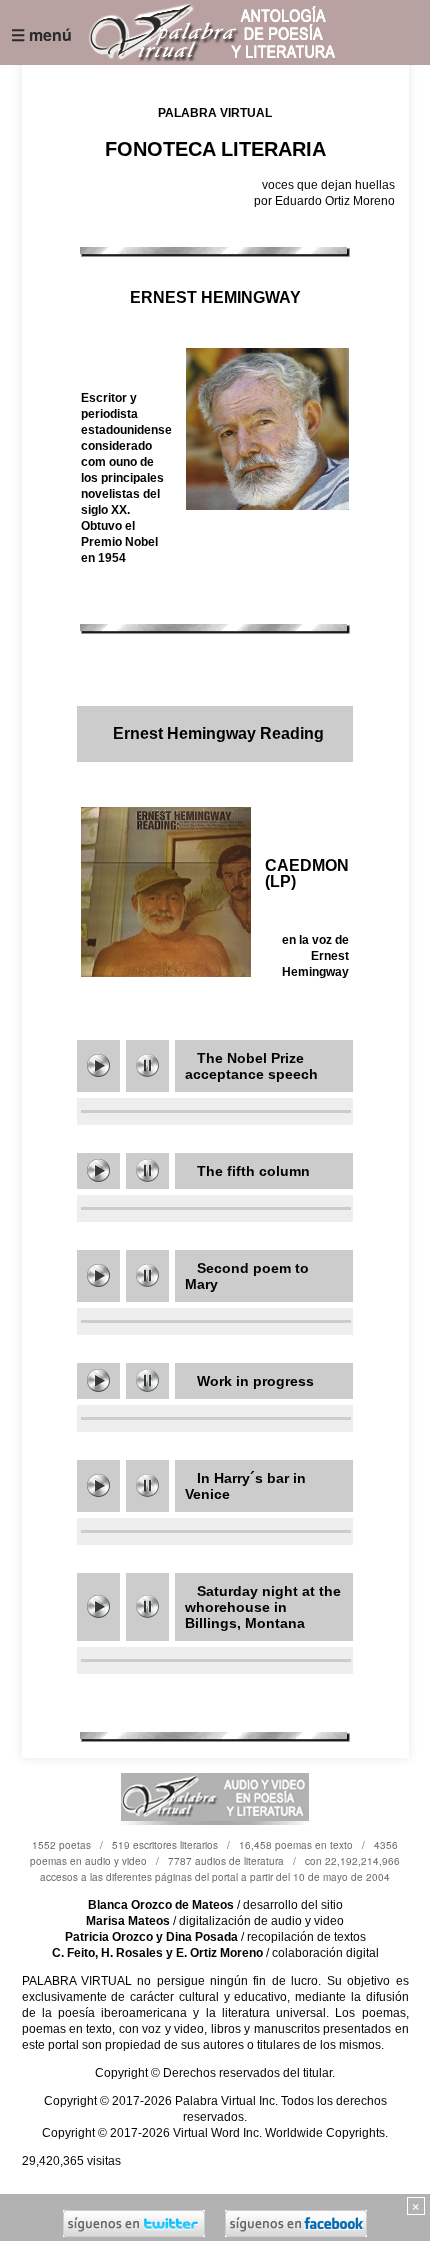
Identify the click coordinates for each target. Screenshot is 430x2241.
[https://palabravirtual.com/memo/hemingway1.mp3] (98, 1065)
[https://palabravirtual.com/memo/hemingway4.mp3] (98, 1170)
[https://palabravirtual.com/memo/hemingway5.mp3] (98, 1380)
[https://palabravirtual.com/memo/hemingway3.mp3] (98, 1485)
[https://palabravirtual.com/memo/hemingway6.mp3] (98, 1606)
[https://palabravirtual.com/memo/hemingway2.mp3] (98, 1275)
